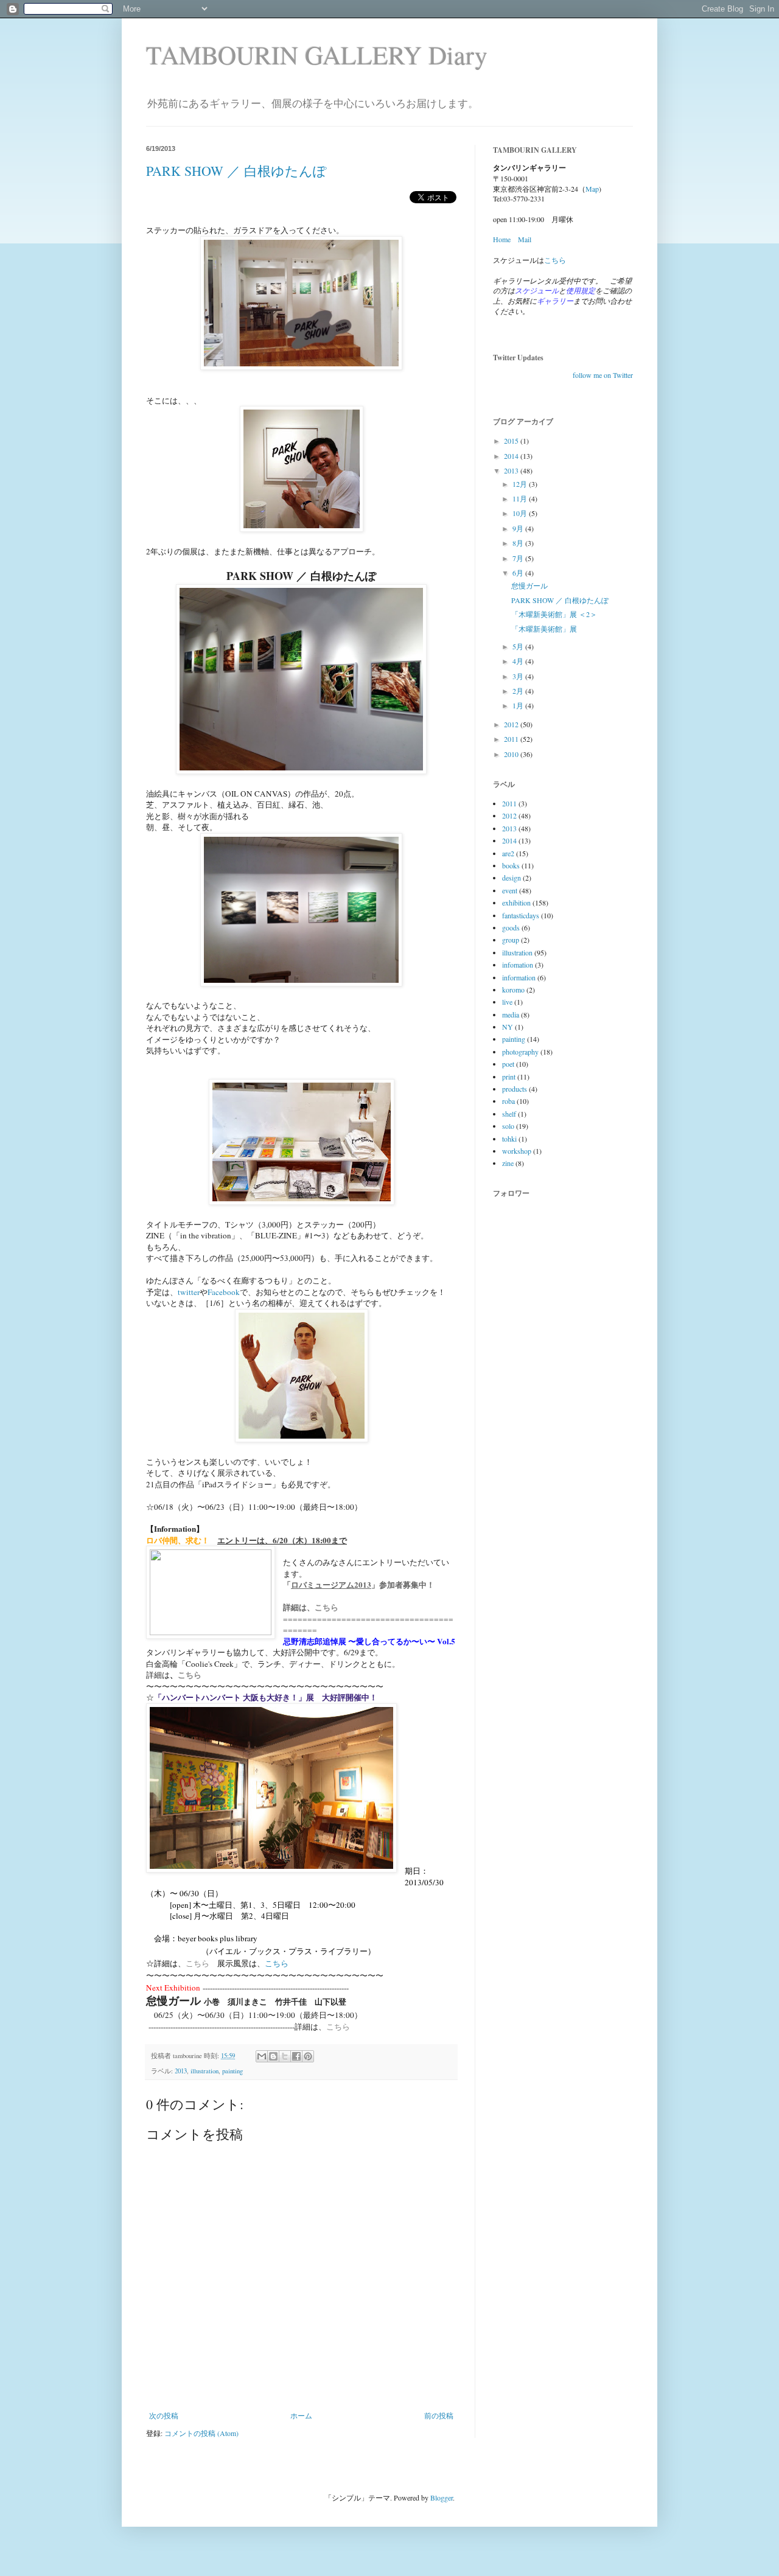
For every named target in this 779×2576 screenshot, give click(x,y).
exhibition (516, 902)
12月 (521, 484)
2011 (512, 739)
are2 (508, 853)
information (519, 977)
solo (508, 1126)
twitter (189, 1292)
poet (508, 1064)
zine (508, 1163)
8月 (519, 543)
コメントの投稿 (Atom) (201, 2433)
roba (508, 1101)
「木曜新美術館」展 (544, 629)
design (512, 878)
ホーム (301, 2415)
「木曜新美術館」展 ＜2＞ (554, 614)
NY (508, 1027)
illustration (204, 2071)
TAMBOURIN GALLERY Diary (317, 55)
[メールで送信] (262, 2056)
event (510, 890)
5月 (519, 646)
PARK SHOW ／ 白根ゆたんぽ (236, 171)
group (511, 940)
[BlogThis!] (273, 2056)
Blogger (442, 2497)
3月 (519, 676)
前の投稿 (439, 2415)
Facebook (224, 1292)
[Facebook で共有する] (296, 2056)
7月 (519, 558)
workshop (517, 1151)
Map (592, 189)
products (515, 1089)
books (511, 865)
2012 (512, 724)
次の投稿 (164, 2415)
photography (520, 1052)
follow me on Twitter (603, 375)
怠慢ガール (529, 585)
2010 (512, 754)
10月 (521, 513)
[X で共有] (285, 2056)
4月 (519, 661)
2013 (181, 2071)
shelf (509, 1114)
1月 (519, 705)
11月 (521, 498)
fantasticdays (521, 915)
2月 (519, 691)
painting (232, 2071)
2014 (512, 456)
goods (511, 927)
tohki (509, 1139)
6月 (519, 573)
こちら (327, 1607)
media (511, 1014)
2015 (512, 441)
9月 (519, 528)
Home (502, 239)
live (507, 1002)
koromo (513, 990)
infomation (518, 965)
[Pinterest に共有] (308, 2056)
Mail (525, 239)
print (509, 1077)
